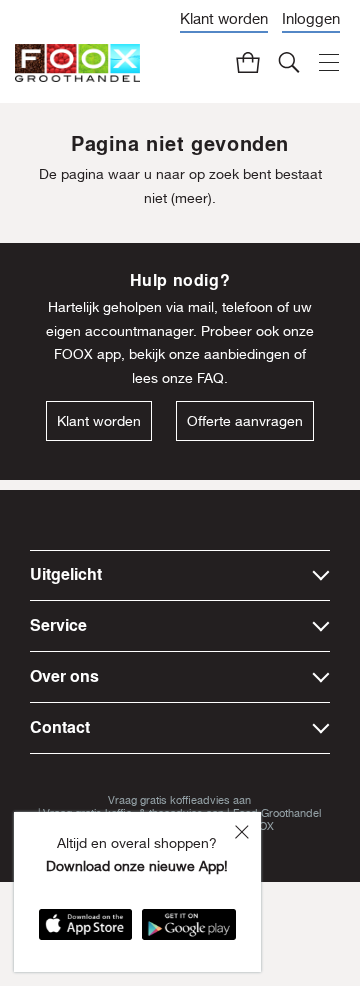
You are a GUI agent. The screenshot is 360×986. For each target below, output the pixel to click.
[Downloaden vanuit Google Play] (188, 931)
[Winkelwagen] (249, 62)
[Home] (77, 63)
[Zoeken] (290, 62)
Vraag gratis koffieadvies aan (179, 799)
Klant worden (224, 18)
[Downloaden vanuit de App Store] (85, 931)
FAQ (210, 378)
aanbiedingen (247, 354)
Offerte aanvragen (245, 421)
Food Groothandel (277, 812)
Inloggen (311, 18)
